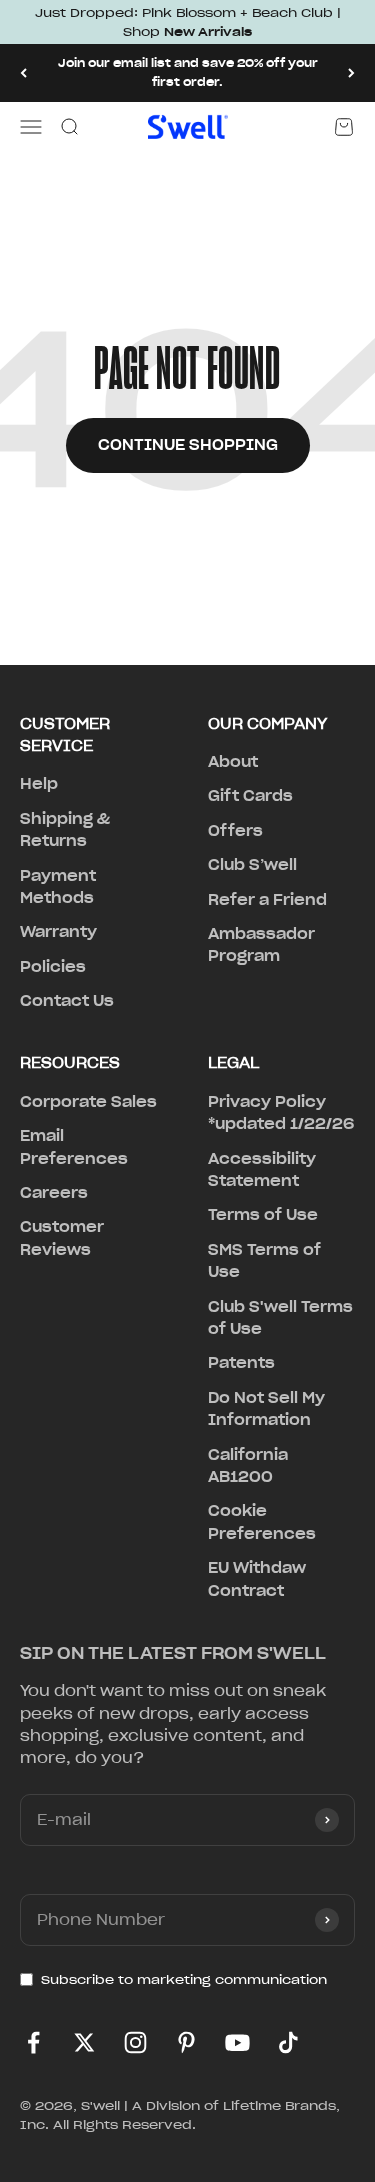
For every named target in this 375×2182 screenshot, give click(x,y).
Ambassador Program (261, 945)
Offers (235, 831)
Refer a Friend (267, 900)
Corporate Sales (88, 1102)
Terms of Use (263, 1215)
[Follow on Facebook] (33, 2042)
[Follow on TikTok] (288, 2042)
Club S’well (252, 865)
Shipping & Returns (65, 830)
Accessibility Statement (262, 1170)
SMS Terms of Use (264, 1261)
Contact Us (67, 1001)
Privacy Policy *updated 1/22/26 (281, 1113)
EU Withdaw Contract (257, 1579)
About (233, 762)
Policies (53, 967)
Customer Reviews (62, 1238)
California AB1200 (248, 1466)
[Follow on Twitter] (84, 2042)
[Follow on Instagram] (135, 2042)
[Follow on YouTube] (237, 2042)
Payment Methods (58, 887)
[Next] (351, 72)
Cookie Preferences (262, 1522)
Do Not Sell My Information (266, 1409)
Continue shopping (188, 445)
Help (39, 784)
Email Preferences (74, 1147)
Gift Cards (250, 796)
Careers (54, 1193)
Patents (241, 1363)
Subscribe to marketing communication (184, 1979)
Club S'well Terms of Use (280, 1318)
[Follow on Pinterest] (186, 2042)
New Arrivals (208, 31)
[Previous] (23, 72)
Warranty (58, 932)
